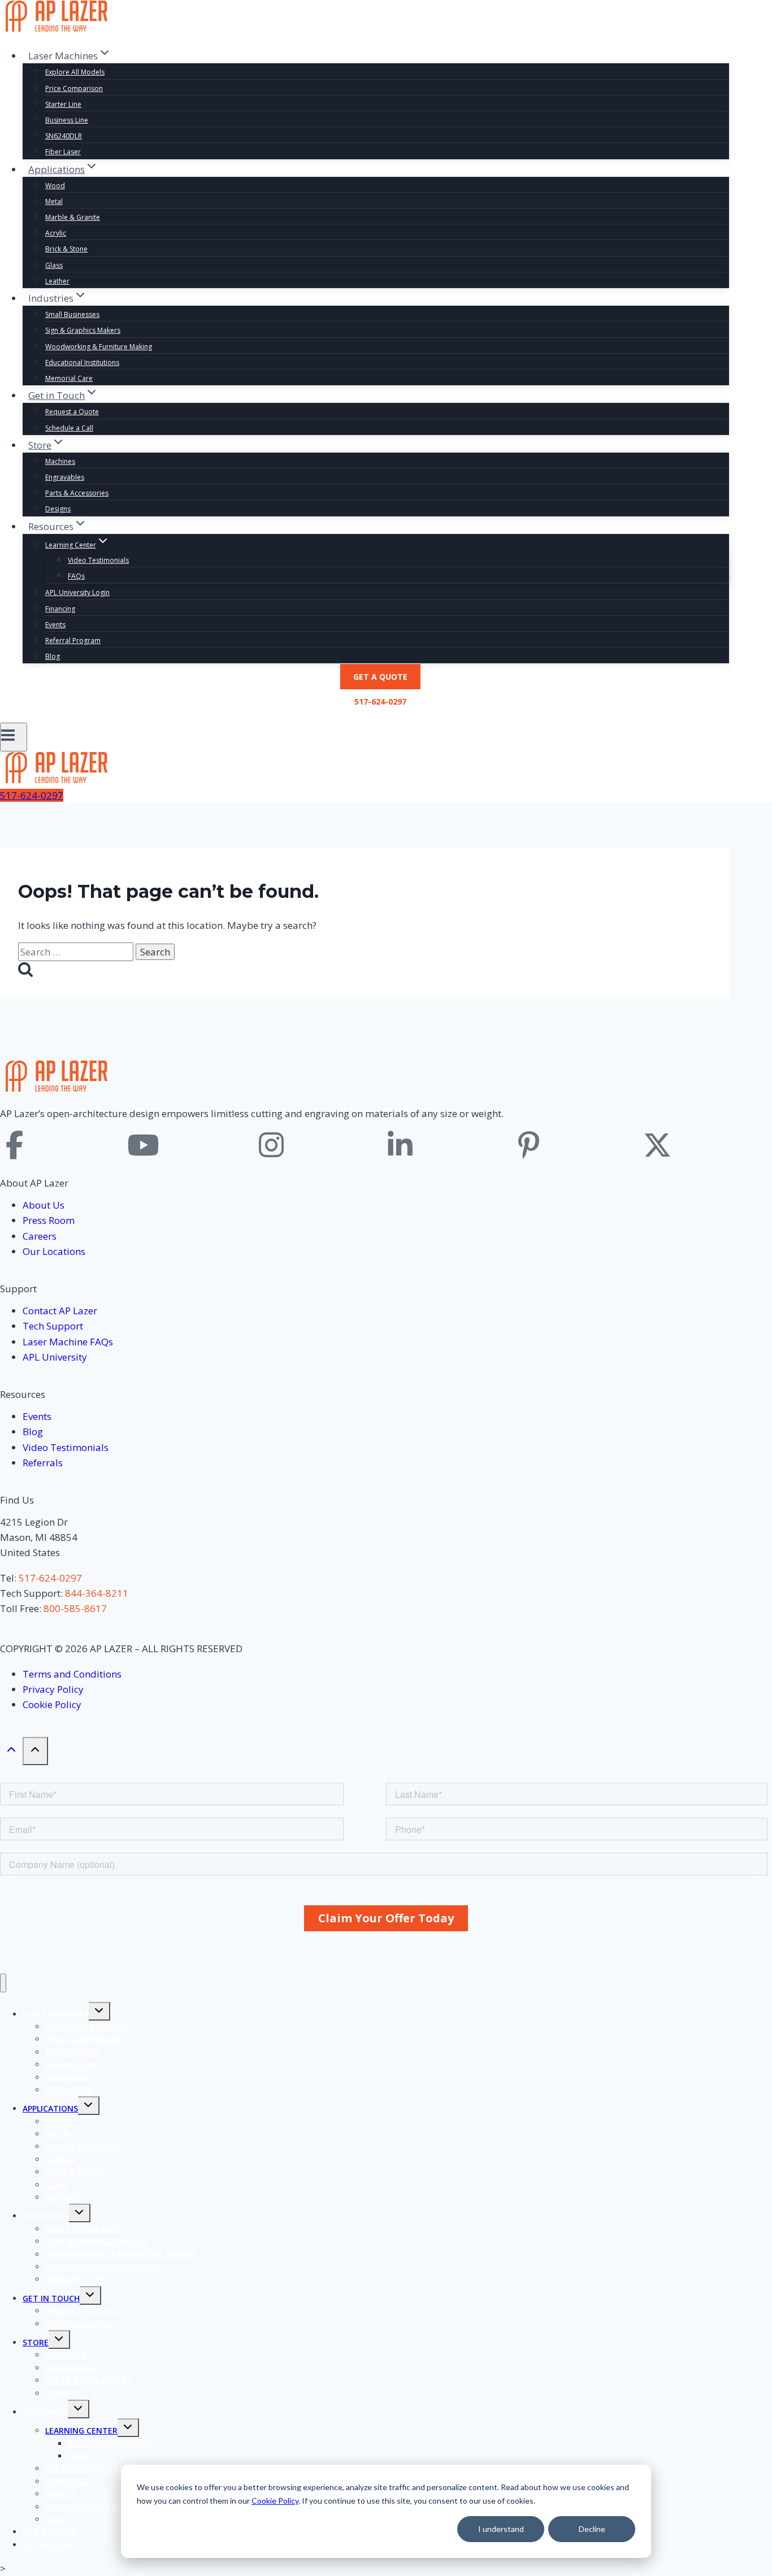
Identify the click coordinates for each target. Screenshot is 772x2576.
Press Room (49, 1220)
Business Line (67, 120)
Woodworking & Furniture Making (99, 347)
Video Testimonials (98, 560)
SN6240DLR (64, 136)
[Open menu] (14, 737)
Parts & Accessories (77, 493)
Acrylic (56, 233)
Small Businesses (72, 314)
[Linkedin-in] (400, 1145)
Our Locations (54, 1251)
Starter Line (63, 104)
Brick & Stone (66, 249)
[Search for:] (77, 952)
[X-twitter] (657, 1145)
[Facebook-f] (14, 1145)
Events (55, 625)
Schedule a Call (69, 428)
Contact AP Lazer (60, 1311)
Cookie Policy (275, 2501)
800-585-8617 (75, 1608)
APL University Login (77, 592)
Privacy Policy (53, 1689)
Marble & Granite (73, 217)
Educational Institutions (82, 362)
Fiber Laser (63, 152)
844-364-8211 (97, 1593)
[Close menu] (3, 1983)
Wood (55, 186)
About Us (44, 1205)
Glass (54, 265)
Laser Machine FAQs (68, 1342)
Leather (57, 281)
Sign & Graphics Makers (83, 330)
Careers (40, 1236)
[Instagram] (271, 1145)
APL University (55, 1357)
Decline (592, 2529)
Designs (58, 509)
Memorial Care (69, 378)
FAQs (76, 576)
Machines (60, 461)
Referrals (43, 1463)
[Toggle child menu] (99, 2011)
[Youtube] (143, 1145)
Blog (53, 656)
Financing (60, 609)
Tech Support (53, 1326)
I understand (501, 2529)
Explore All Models (75, 72)
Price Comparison (74, 88)
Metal (54, 201)
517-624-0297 (380, 701)
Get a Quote (380, 677)
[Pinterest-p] (529, 1145)
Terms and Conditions (72, 1674)
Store (36, 2342)
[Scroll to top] (11, 1752)
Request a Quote (72, 412)
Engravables (65, 477)
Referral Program (73, 640)
